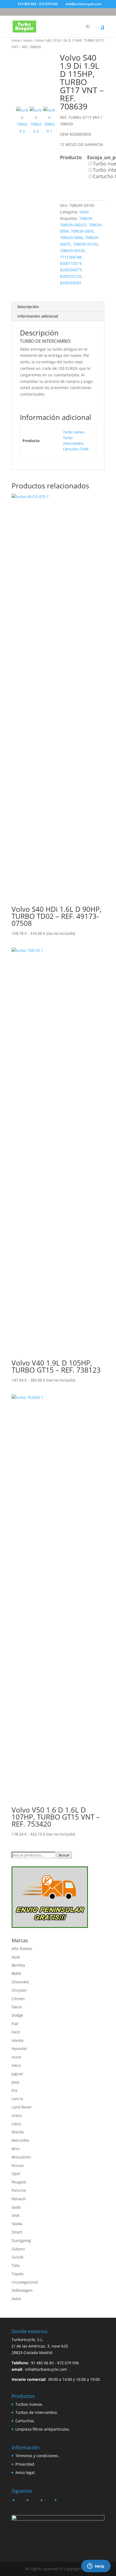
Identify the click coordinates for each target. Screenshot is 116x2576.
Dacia (17, 2007)
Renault (19, 2199)
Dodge (17, 2015)
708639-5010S (85, 244)
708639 (86, 218)
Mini (16, 2149)
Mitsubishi (21, 2157)
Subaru (18, 2249)
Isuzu (16, 2057)
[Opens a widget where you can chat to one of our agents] (96, 2567)
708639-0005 (82, 231)
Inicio (16, 40)
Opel (16, 2174)
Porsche (19, 2190)
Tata (16, 2265)
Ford (16, 2032)
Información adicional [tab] (38, 316)
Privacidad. (25, 2464)
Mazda (18, 2132)
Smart (17, 2232)
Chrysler (19, 1990)
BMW (16, 1973)
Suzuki (18, 2257)
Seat (16, 2215)
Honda (18, 2040)
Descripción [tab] (28, 307)
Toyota (18, 2274)
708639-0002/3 (73, 225)
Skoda (17, 2224)
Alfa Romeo (22, 1949)
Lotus (16, 2124)
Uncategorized (25, 2282)
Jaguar (17, 2074)
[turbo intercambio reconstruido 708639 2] (36, 121)
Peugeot (19, 2182)
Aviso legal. (25, 2472)
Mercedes (21, 2140)
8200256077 (71, 270)
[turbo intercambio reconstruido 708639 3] (34, 76)
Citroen (18, 1999)
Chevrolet (20, 1982)
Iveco (16, 2065)
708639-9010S (72, 251)
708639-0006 (71, 238)
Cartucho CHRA (76, 449)
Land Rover (22, 2107)
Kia (14, 2090)
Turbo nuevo (73, 432)
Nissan (18, 2165)
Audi (16, 1957)
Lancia (17, 2099)
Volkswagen (22, 2290)
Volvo (28, 40)
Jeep (16, 2082)
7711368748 (71, 257)
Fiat (15, 2024)
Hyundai (19, 2048)
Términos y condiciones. (37, 2456)
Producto (71, 157)
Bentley (18, 1965)
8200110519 (71, 263)
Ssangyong (21, 2240)
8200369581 (71, 283)
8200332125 (71, 276)
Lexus (17, 2115)
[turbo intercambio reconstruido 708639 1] (49, 121)
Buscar (64, 1855)
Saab (16, 2207)
